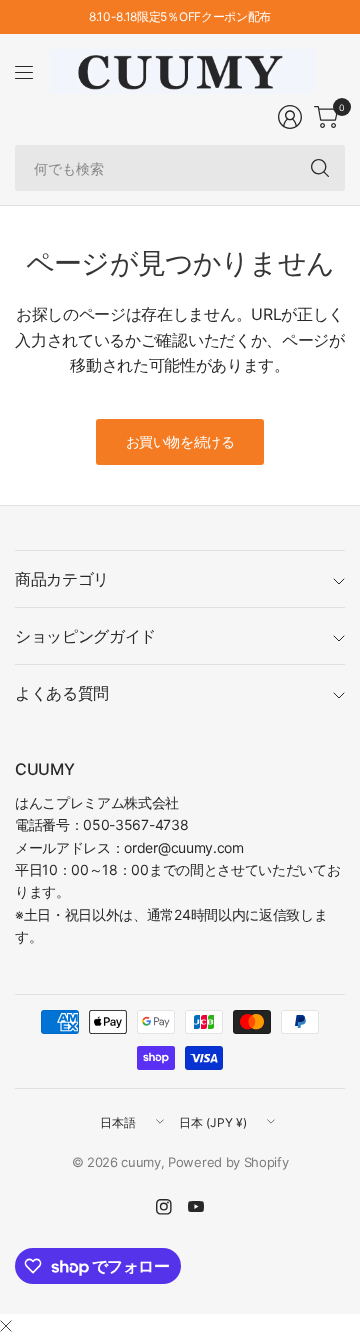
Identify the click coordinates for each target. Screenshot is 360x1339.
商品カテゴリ (62, 579)
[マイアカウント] (290, 117)
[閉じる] (6, 1326)
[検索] (320, 168)
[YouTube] (196, 1207)
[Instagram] (164, 1207)
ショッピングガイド (85, 636)
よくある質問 (62, 693)
